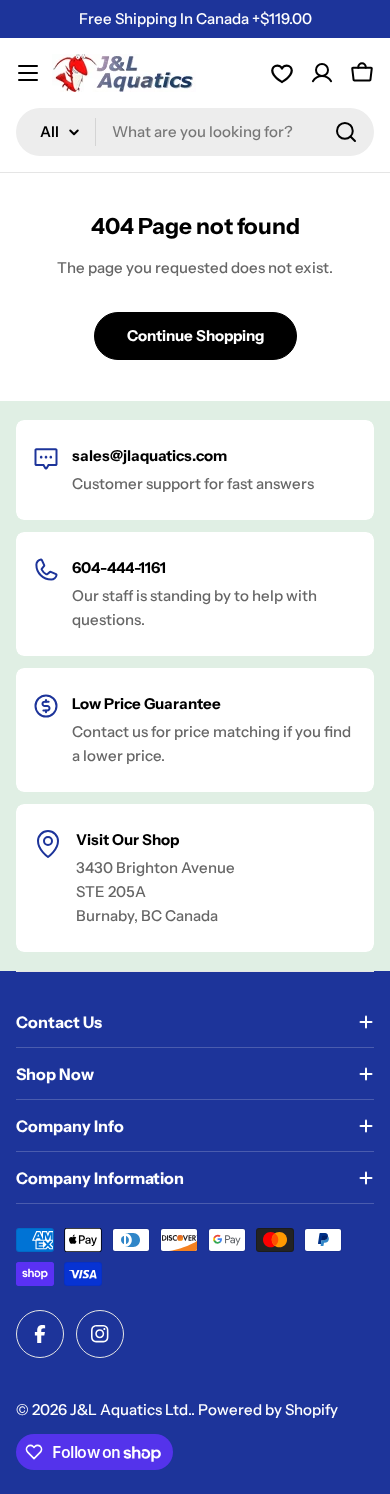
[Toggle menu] (28, 73)
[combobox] (195, 132)
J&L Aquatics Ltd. (130, 1409)
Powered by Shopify (268, 1409)
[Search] (346, 132)
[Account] (282, 73)
